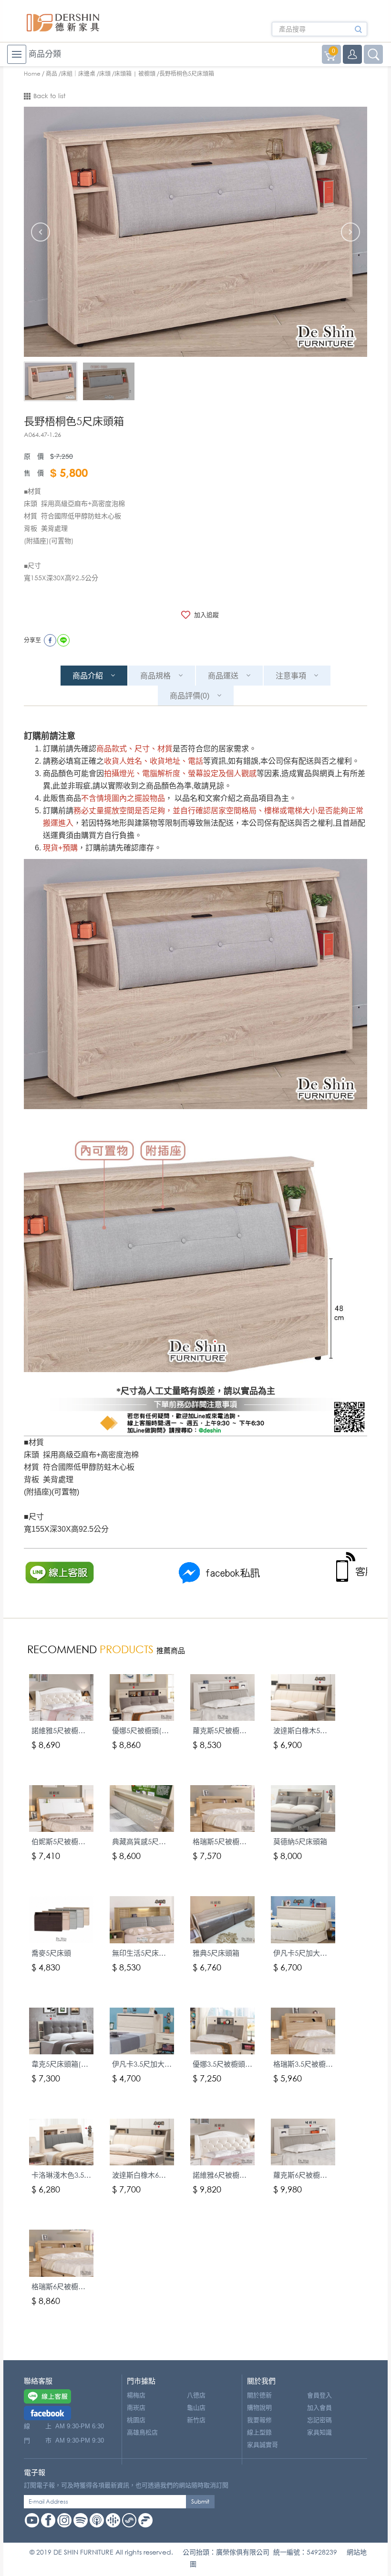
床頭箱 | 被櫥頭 (135, 74)
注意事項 (291, 676)
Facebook (48, 2520)
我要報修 (259, 2420)
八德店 (196, 2395)
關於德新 (259, 2395)
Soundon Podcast (129, 2520)
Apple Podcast (97, 2520)
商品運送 (223, 676)
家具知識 (319, 2432)
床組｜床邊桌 (78, 74)
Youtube (32, 2520)
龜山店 (196, 2408)
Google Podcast (113, 2520)
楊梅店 (136, 2395)
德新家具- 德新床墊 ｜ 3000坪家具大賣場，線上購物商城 (63, 23)
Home (32, 74)
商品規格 (155, 676)
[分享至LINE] (63, 640)
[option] (195, 232)
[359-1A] (109, 381)
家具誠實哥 (262, 2445)
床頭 (105, 74)
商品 (51, 74)
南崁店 (136, 2408)
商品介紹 (88, 676)
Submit (200, 2501)
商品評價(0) (190, 696)
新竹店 (196, 2420)
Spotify (81, 2520)
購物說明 (259, 2408)
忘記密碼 (319, 2420)
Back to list (49, 96)
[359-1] (51, 381)
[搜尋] (358, 32)
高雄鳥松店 (142, 2432)
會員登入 (319, 2395)
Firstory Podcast (145, 2520)
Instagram (64, 2520)
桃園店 (136, 2420)
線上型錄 (259, 2432)
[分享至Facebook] (50, 640)
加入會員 (319, 2408)
